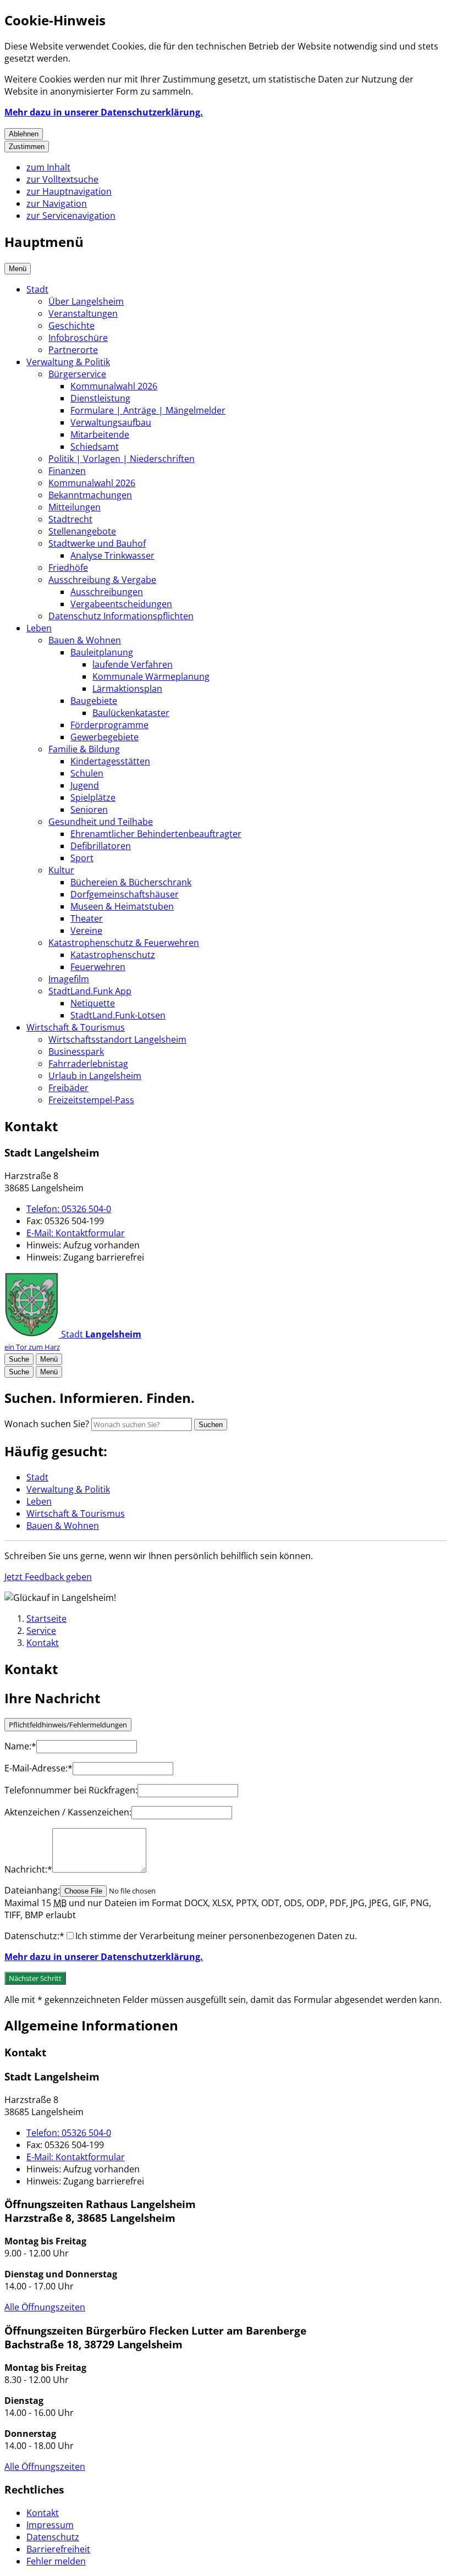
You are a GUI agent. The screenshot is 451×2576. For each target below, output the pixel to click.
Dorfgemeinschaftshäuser (125, 894)
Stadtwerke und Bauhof (97, 543)
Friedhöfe (68, 568)
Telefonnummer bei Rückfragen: (71, 1790)
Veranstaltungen (83, 313)
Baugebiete (94, 701)
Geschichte (71, 326)
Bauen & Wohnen (85, 640)
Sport (82, 858)
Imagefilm (69, 979)
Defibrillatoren (101, 846)
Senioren (89, 810)
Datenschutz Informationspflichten (121, 616)
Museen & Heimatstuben (122, 906)
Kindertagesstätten (110, 761)
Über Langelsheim (86, 301)
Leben (39, 628)
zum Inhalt (48, 167)
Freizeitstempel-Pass (91, 1100)
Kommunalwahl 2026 (114, 386)
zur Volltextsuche (62, 179)
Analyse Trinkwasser (112, 555)
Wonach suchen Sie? (47, 1424)
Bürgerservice (77, 374)
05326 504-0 (69, 1209)
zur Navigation (57, 203)
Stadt (37, 289)
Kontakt (43, 1643)
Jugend (85, 785)
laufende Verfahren (133, 664)
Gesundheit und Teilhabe (101, 822)
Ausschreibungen (107, 592)
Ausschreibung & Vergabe (102, 580)
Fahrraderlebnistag (88, 1064)
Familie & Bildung (84, 749)
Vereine (86, 931)
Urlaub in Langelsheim (95, 1076)
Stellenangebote (82, 531)
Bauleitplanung (102, 652)
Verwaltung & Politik (68, 362)
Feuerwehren (98, 967)
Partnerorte (73, 350)
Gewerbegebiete (105, 737)
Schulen (87, 773)
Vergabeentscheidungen (121, 604)
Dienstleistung (100, 398)
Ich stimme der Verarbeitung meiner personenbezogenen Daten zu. (216, 1936)
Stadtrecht (70, 519)
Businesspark (76, 1052)
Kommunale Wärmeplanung (151, 676)
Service (41, 1631)
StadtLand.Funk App (90, 991)
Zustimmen (27, 147)
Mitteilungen (75, 507)
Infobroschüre (78, 338)
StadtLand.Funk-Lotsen (118, 1015)
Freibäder (68, 1088)
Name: (20, 1746)
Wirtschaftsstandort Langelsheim (117, 1039)
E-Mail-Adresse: (38, 1768)
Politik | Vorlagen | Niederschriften (122, 459)
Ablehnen (24, 134)
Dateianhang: (32, 1890)
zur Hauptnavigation (69, 191)
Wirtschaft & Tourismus (76, 1027)
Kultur (61, 870)
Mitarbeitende (100, 434)
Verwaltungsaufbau (111, 422)
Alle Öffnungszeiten (45, 2307)
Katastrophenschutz (113, 955)
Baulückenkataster (131, 713)
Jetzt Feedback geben (48, 1577)
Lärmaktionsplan (127, 689)
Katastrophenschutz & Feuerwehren (124, 943)
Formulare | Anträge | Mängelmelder (148, 410)
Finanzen (67, 471)
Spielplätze (93, 797)
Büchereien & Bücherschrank (131, 882)
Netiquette (93, 1003)
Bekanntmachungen (90, 495)
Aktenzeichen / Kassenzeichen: (68, 1812)
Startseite (46, 1619)
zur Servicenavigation (71, 216)
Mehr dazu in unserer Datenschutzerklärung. (104, 112)
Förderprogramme (109, 725)
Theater (87, 918)
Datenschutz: (34, 1936)
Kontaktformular (76, 1233)
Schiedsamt (95, 447)
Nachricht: (28, 1869)
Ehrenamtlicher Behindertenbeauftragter (156, 834)
